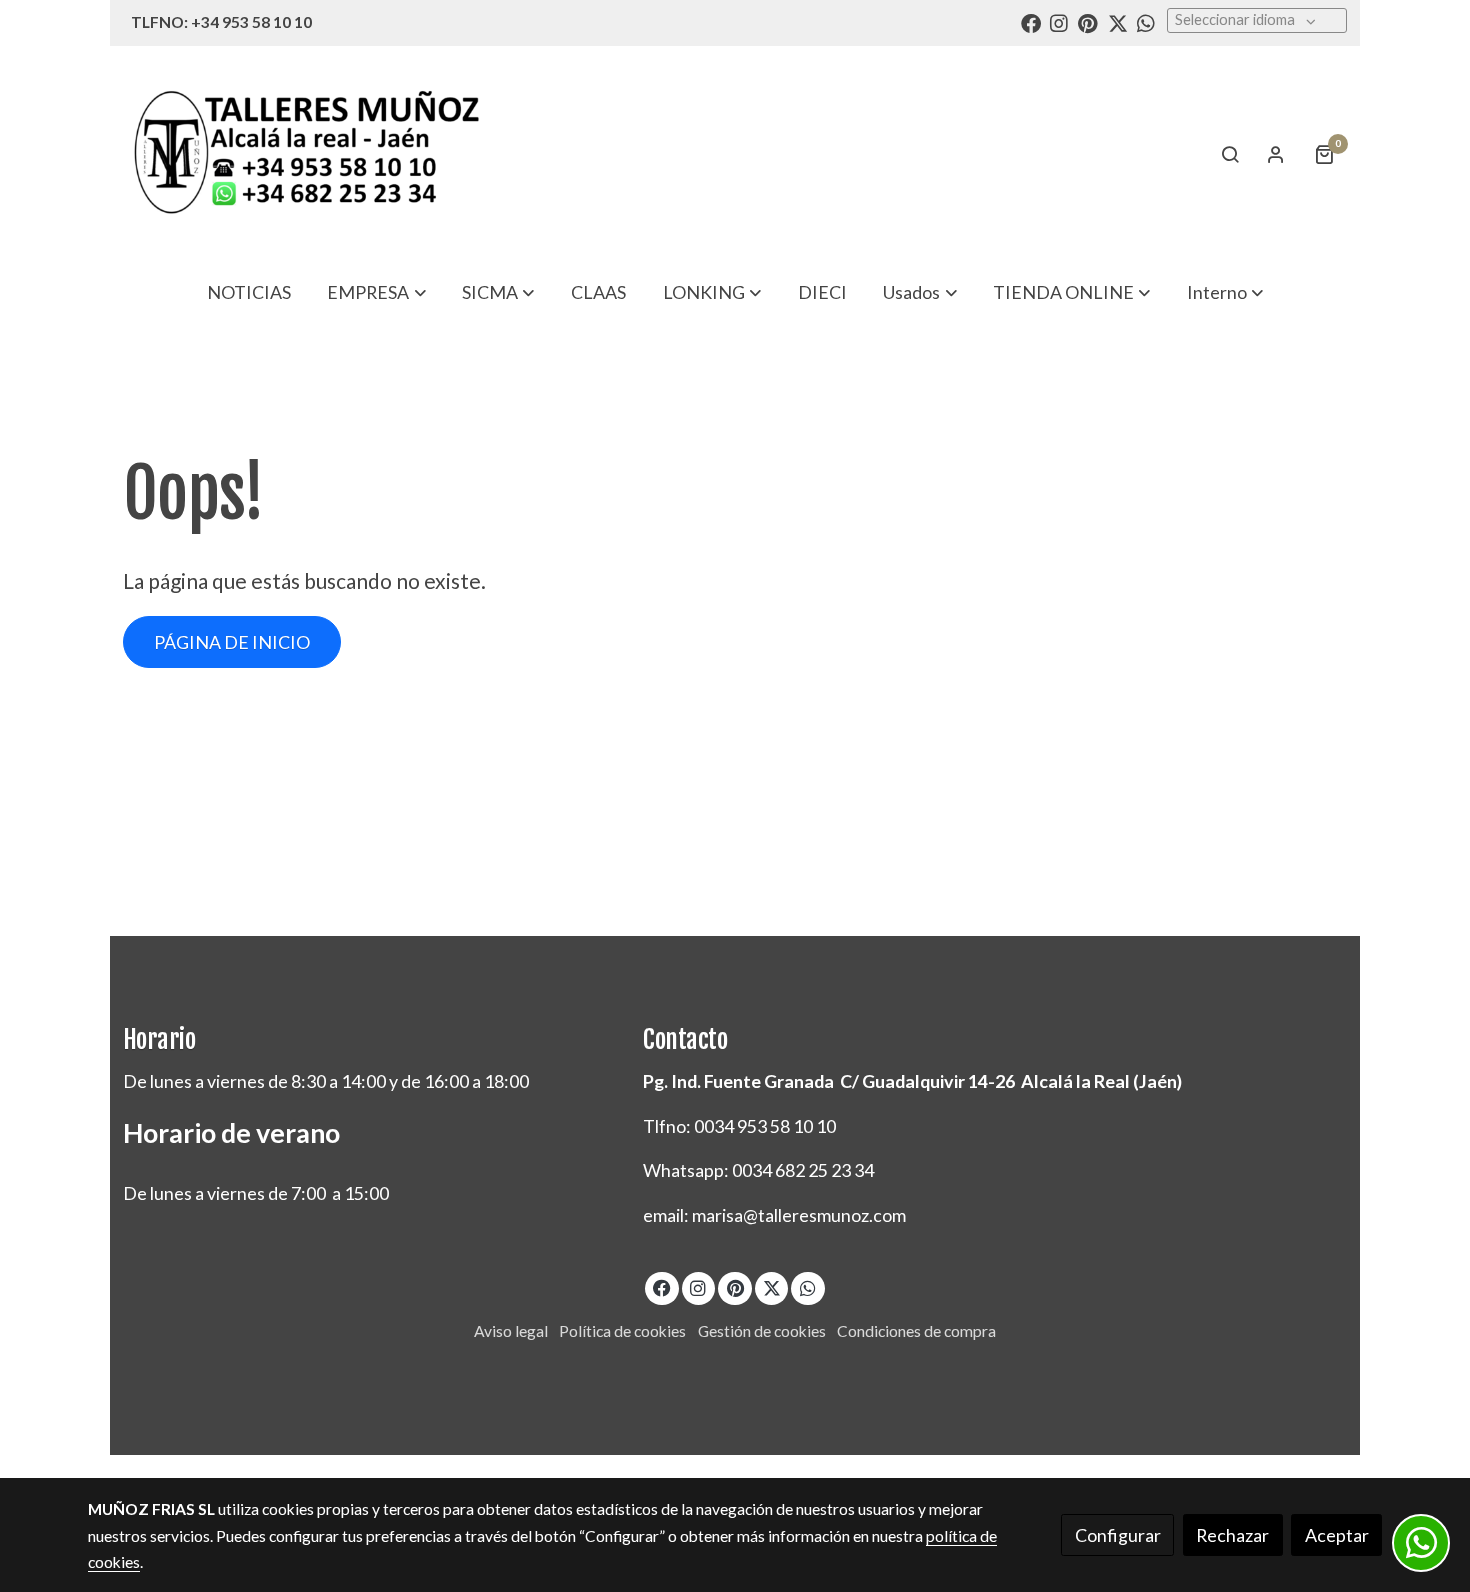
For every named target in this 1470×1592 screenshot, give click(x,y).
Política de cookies (622, 1331)
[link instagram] (1059, 22)
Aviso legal (511, 1331)
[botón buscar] (1230, 154)
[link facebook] (1031, 22)
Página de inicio (232, 642)
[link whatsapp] (1146, 22)
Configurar (1118, 1535)
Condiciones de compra (916, 1331)
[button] (377, 292)
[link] (306, 153)
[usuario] (1276, 154)
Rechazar (1232, 1535)
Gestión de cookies (762, 1331)
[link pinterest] (1088, 22)
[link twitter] (1118, 22)
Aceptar (1337, 1535)
